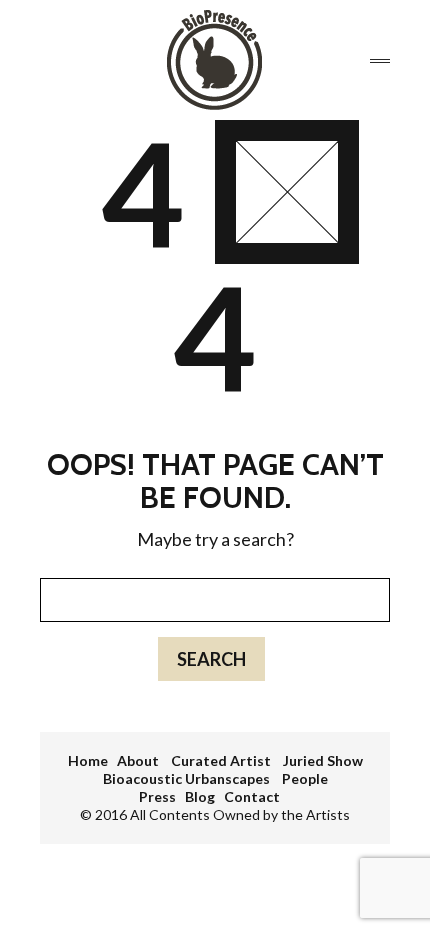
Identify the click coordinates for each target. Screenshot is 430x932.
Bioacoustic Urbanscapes (188, 778)
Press (157, 796)
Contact (252, 796)
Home (88, 760)
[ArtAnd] (214, 60)
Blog (200, 796)
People (305, 778)
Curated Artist (222, 760)
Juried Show (323, 760)
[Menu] (380, 61)
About (139, 760)
